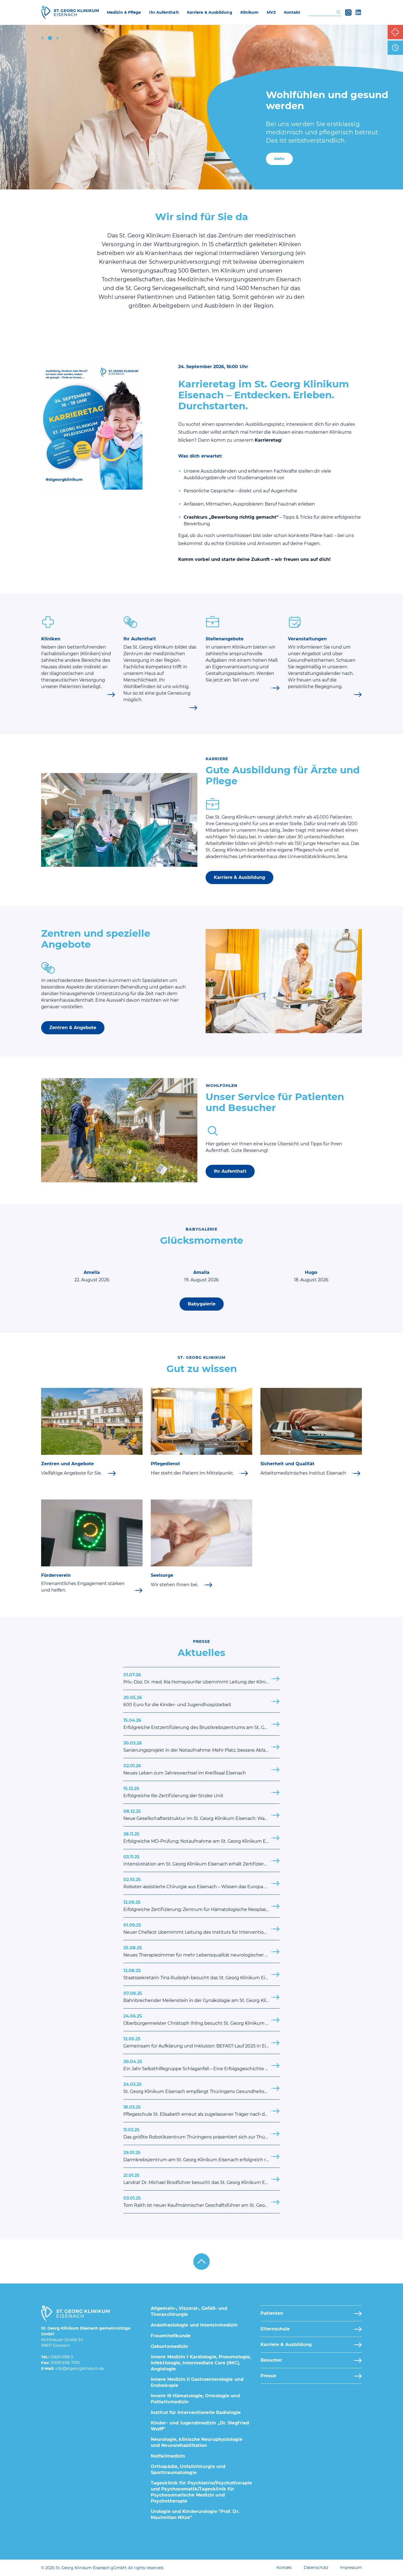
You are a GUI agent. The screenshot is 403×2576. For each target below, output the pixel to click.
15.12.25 (173, 1792)
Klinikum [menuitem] (250, 12)
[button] (42, 38)
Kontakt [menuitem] (292, 12)
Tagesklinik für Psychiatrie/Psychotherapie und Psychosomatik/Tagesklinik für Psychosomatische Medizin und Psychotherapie (201, 2492)
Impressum (351, 2568)
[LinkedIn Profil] (359, 12)
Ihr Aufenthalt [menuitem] (164, 12)
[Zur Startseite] (70, 12)
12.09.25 (201, 1906)
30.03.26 (198, 1747)
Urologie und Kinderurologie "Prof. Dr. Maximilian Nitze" (195, 2514)
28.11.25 (201, 1838)
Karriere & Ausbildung (239, 877)
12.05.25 (201, 2042)
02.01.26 (185, 1769)
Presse (268, 2376)
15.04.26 (201, 1724)
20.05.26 (177, 1701)
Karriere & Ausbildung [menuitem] (210, 12)
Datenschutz (316, 2568)
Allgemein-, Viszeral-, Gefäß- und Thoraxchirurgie (189, 2311)
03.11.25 (201, 1860)
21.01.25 (201, 2179)
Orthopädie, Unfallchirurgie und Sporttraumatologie (188, 2470)
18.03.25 (201, 2111)
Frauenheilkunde (171, 2336)
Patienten (272, 2313)
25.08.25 (201, 1951)
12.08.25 (201, 1974)
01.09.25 (201, 1929)
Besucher (271, 2360)
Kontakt (284, 2568)
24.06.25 (201, 2020)
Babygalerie (202, 1304)
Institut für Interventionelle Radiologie (196, 2412)
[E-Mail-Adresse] (80, 2369)
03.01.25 (201, 2202)
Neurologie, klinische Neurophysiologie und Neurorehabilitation (197, 2442)
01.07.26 (201, 1678)
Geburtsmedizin (169, 2346)
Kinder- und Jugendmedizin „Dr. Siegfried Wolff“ (200, 2426)
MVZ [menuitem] (271, 12)
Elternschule (275, 2329)
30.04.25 (201, 2065)
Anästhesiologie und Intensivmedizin (194, 2325)
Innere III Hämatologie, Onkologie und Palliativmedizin (195, 2399)
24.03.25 (201, 2088)
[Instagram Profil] (348, 12)
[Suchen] (338, 12)
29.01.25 (201, 2156)
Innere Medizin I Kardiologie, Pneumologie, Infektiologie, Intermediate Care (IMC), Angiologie (201, 2363)
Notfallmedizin (168, 2456)
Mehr (279, 159)
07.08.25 (201, 1997)
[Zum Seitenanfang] (201, 2262)
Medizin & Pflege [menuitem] (124, 12)
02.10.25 (201, 1883)
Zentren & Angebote (73, 1028)
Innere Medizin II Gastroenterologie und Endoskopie (197, 2382)
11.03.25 (201, 2133)
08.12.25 (201, 1815)
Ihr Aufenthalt (230, 1171)
